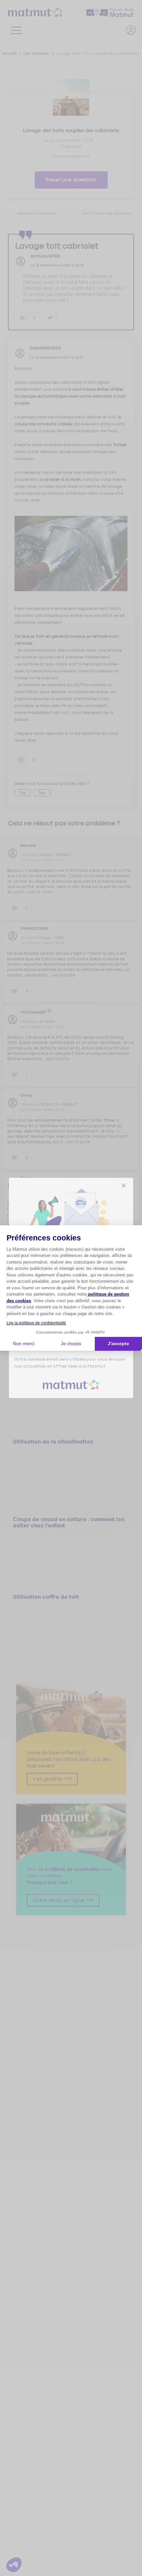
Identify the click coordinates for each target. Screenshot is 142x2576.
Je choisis (71, 1343)
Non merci (24, 1343)
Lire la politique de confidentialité (36, 1323)
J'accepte (118, 1343)
